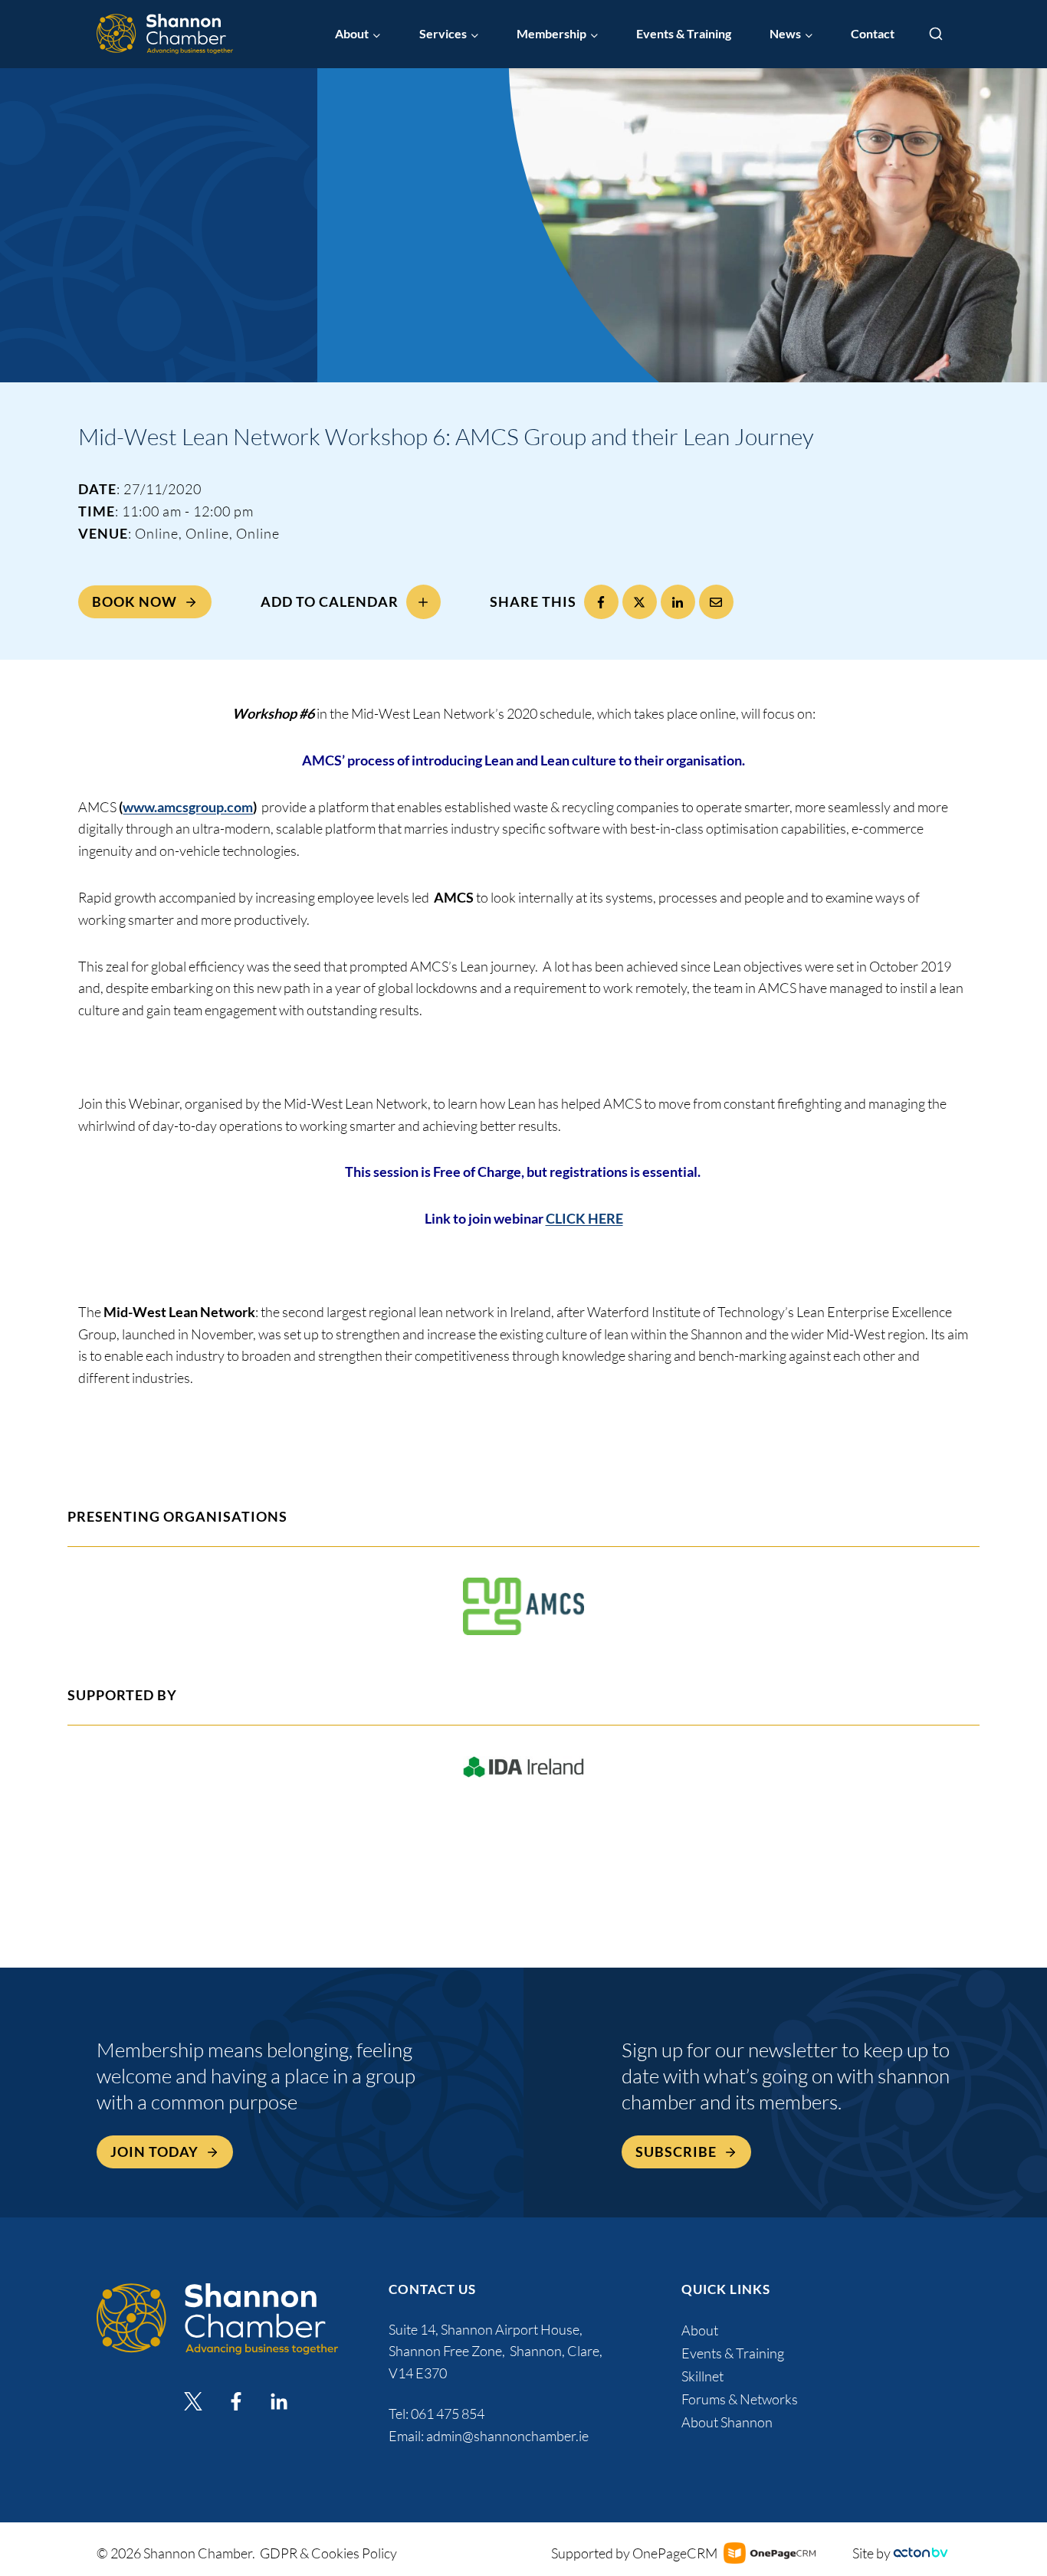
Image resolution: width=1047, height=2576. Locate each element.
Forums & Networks (740, 2399)
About (700, 2330)
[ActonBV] (921, 2553)
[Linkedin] (279, 2401)
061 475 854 (449, 2414)
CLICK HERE (584, 1219)
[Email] (716, 602)
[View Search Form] (936, 34)
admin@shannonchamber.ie (507, 2436)
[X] (640, 602)
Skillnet (702, 2376)
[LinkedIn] (678, 602)
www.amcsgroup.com (188, 807)
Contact (873, 33)
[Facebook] (601, 602)
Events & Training (684, 33)
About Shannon (727, 2422)
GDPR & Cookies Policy (328, 2553)
